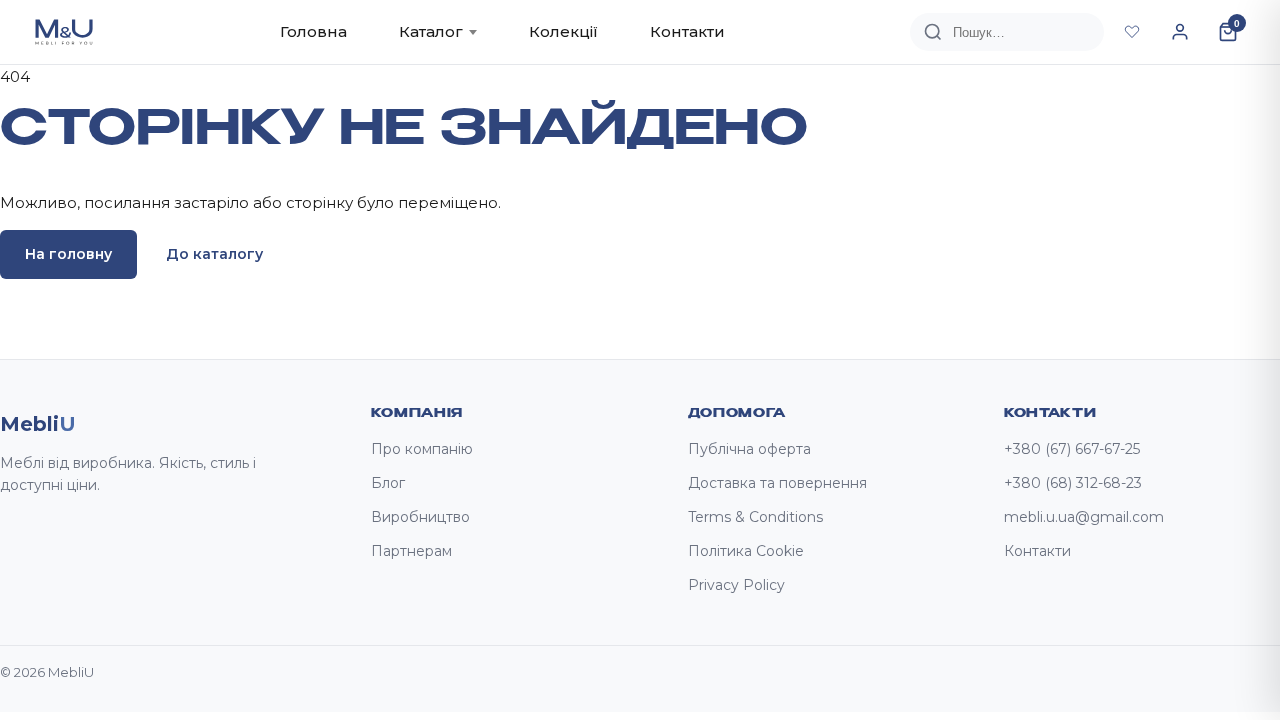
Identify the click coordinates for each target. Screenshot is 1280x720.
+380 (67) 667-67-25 (1072, 449)
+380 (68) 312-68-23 (1073, 483)
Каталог (431, 31)
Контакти (687, 31)
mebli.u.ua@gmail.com (1084, 517)
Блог (388, 483)
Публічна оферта (749, 449)
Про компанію (422, 449)
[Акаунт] (1180, 32)
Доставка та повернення (777, 483)
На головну (68, 254)
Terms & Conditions (755, 517)
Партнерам (411, 551)
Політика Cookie (746, 551)
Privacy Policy (736, 585)
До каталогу (214, 254)
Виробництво (420, 517)
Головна (313, 31)
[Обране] (1132, 32)
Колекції (563, 31)
